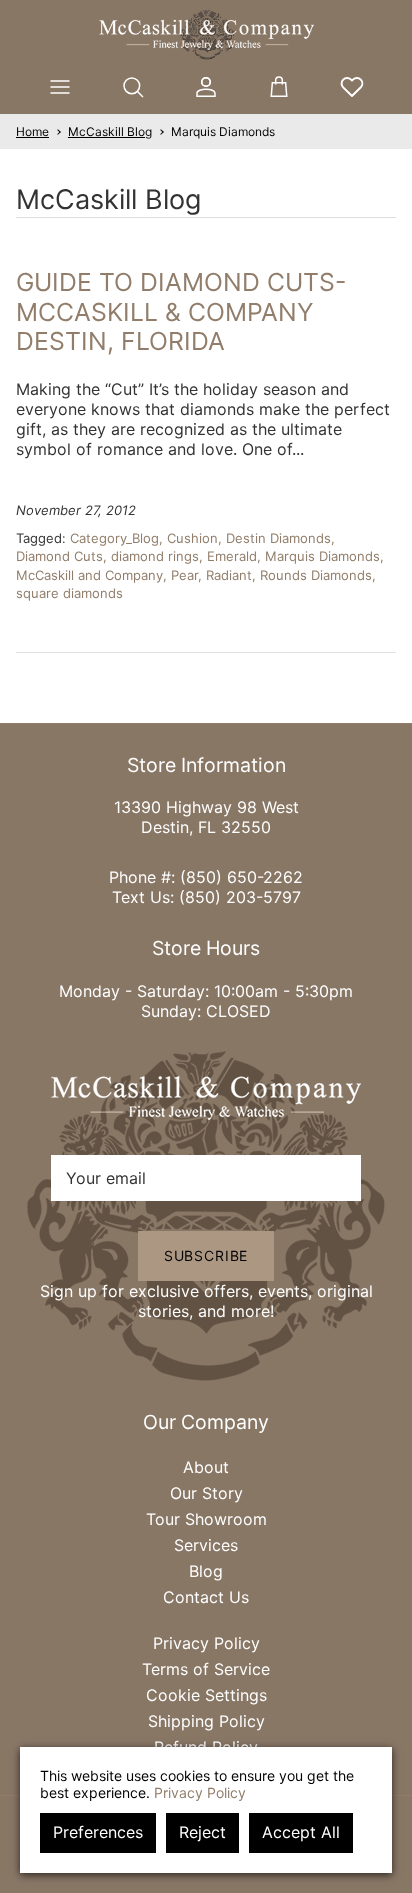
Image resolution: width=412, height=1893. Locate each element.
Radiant (229, 575)
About (206, 1467)
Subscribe (206, 1255)
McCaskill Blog (110, 131)
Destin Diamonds (278, 538)
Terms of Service (206, 1669)
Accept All (301, 1832)
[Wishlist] (352, 87)
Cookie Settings (206, 1695)
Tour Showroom (206, 1519)
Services (206, 1545)
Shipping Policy (206, 1721)
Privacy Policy (206, 1643)
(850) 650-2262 (241, 877)
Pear (184, 575)
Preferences (98, 1832)
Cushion (192, 538)
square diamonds (69, 593)
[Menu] (59, 87)
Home (32, 131)
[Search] (132, 87)
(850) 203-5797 (240, 897)
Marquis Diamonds (223, 131)
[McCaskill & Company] (206, 35)
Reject (202, 1832)
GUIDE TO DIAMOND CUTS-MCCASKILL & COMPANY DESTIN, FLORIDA (181, 312)
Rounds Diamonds (316, 575)
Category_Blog (114, 538)
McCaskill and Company (89, 575)
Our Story (206, 1493)
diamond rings (155, 556)
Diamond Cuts (59, 556)
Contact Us (206, 1597)
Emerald (232, 556)
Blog (206, 1571)
